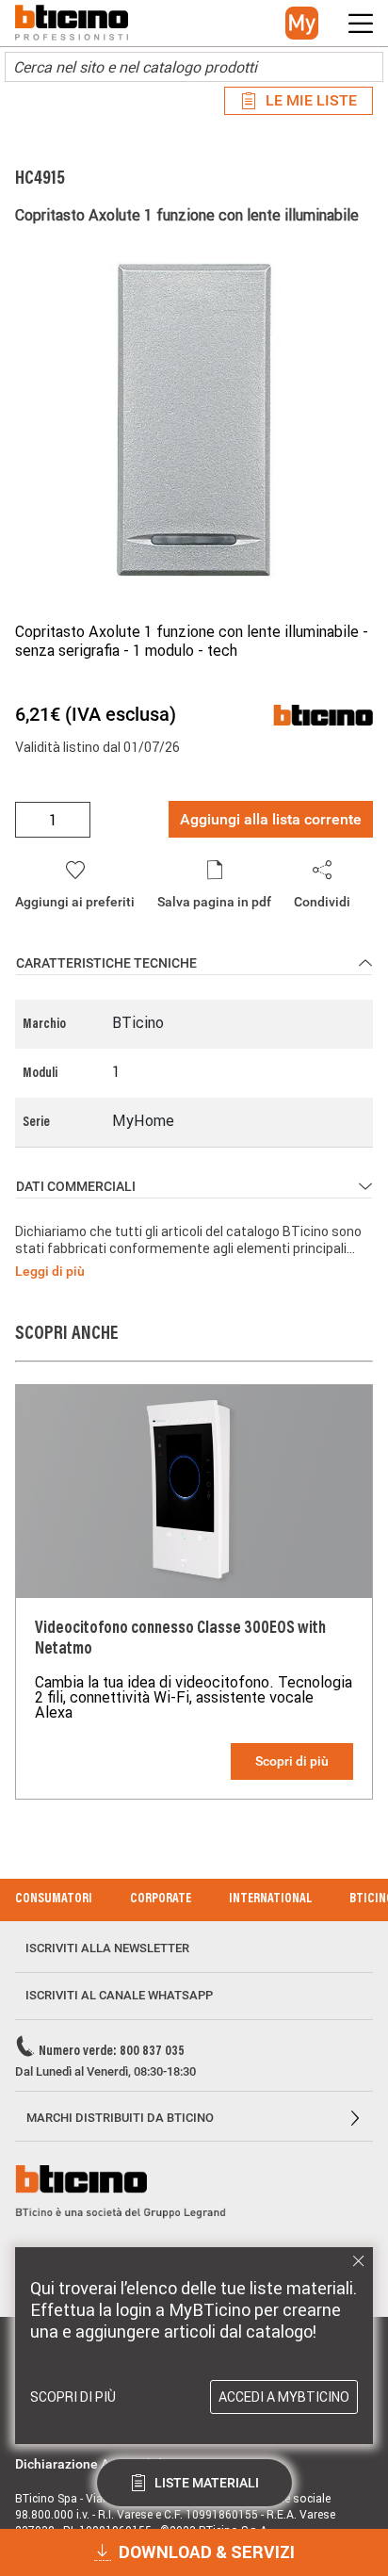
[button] (302, 23)
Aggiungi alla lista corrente (271, 819)
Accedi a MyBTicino (284, 2397)
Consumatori (54, 1899)
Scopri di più (292, 1761)
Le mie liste (311, 100)
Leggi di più (50, 1271)
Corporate (161, 1899)
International (270, 1899)
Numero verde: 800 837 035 (112, 2052)
